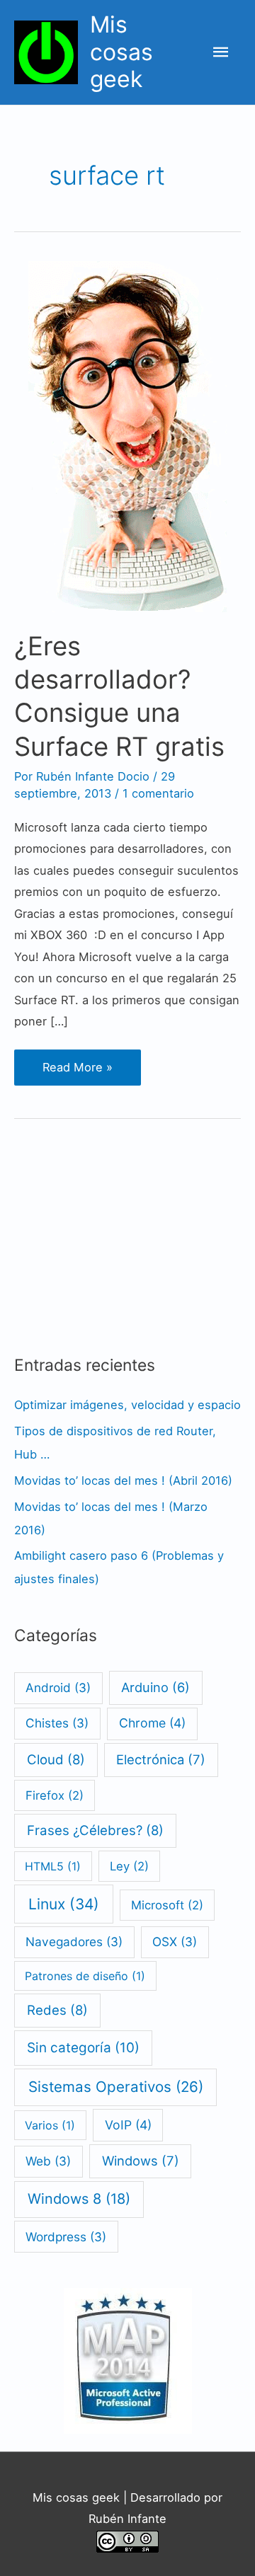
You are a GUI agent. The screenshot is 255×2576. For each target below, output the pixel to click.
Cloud (56, 1759)
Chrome (152, 1723)
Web (48, 2161)
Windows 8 (79, 2199)
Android (58, 1687)
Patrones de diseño (85, 1976)
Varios (50, 2125)
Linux (64, 1904)
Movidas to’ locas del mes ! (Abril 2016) (123, 1480)
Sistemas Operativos (116, 2087)
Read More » (81, 1072)
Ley (129, 1866)
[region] (120, 1224)
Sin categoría (83, 2048)
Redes (57, 2010)
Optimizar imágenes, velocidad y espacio (127, 1405)
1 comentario (158, 793)
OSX (175, 1942)
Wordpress (66, 2237)
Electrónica (161, 1759)
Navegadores (74, 1942)
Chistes (57, 1723)
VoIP (128, 2125)
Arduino (155, 1687)
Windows (141, 2161)
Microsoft (167, 1905)
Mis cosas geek (121, 52)
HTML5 (53, 1866)
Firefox (55, 1795)
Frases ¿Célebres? (95, 1830)
